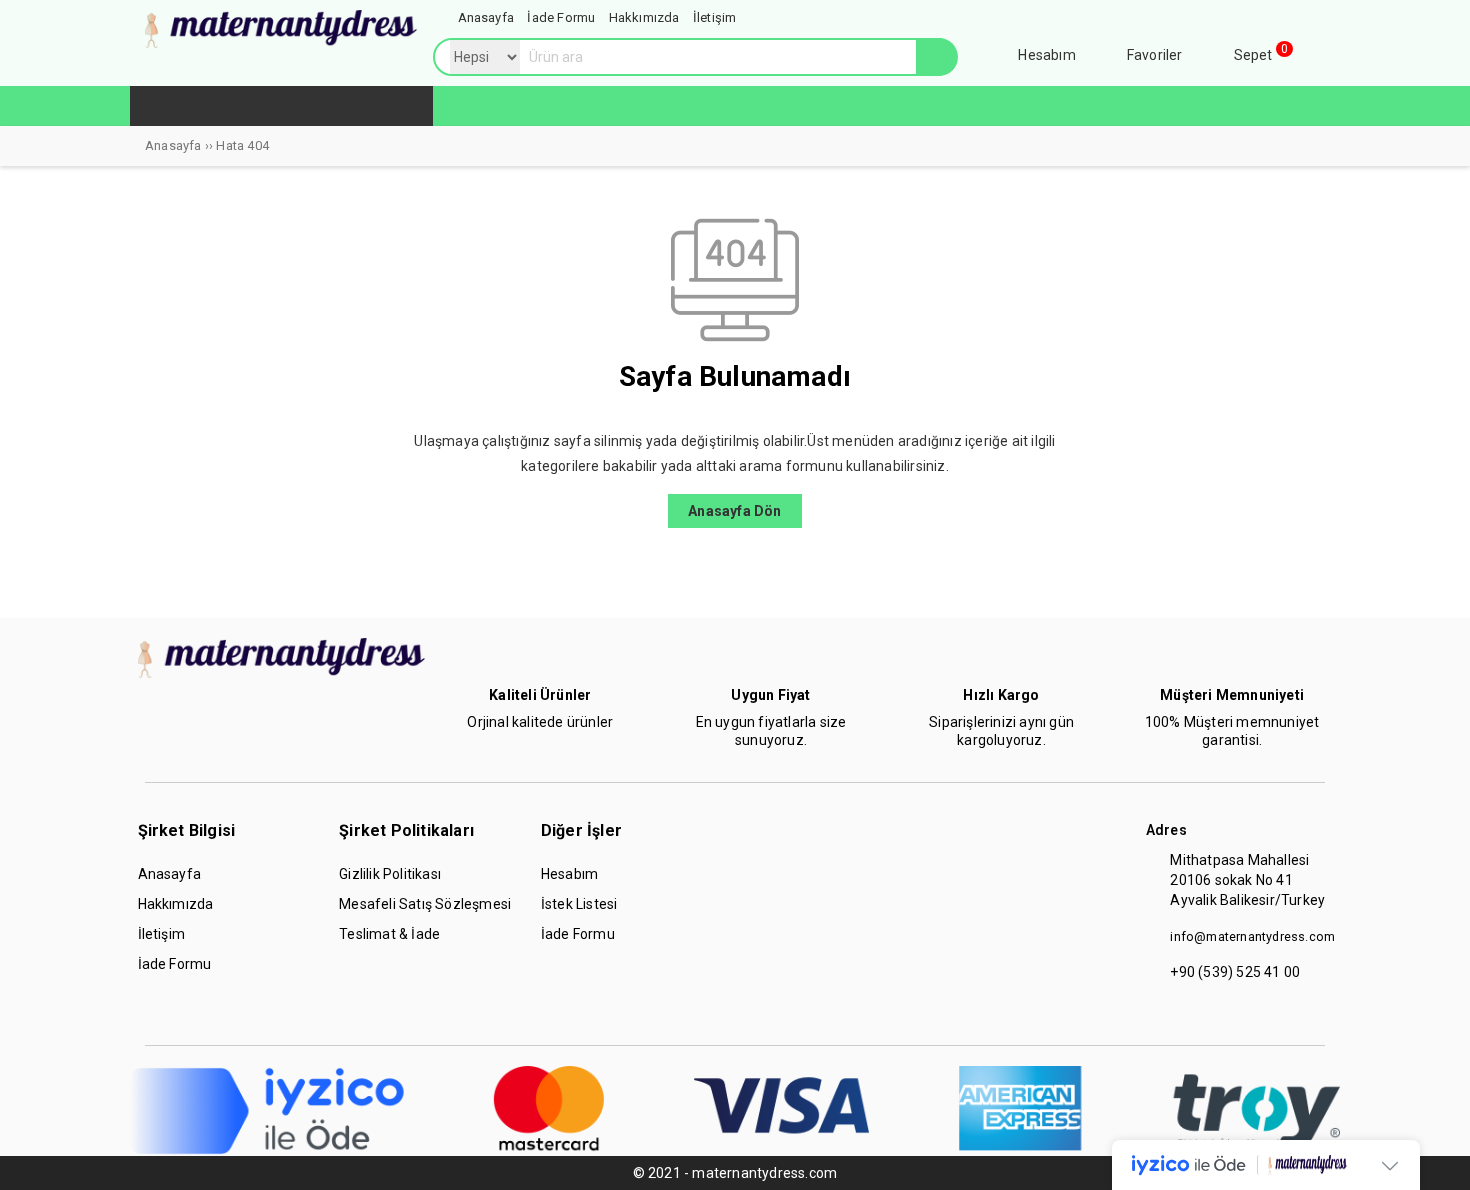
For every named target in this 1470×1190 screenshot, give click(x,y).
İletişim (162, 934)
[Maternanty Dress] (281, 43)
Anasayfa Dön (734, 511)
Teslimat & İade (389, 934)
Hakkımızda (176, 904)
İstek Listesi (579, 904)
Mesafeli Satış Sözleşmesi (425, 904)
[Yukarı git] (1435, 1155)
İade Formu (175, 964)
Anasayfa (170, 874)
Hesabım (569, 874)
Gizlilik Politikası (390, 874)
